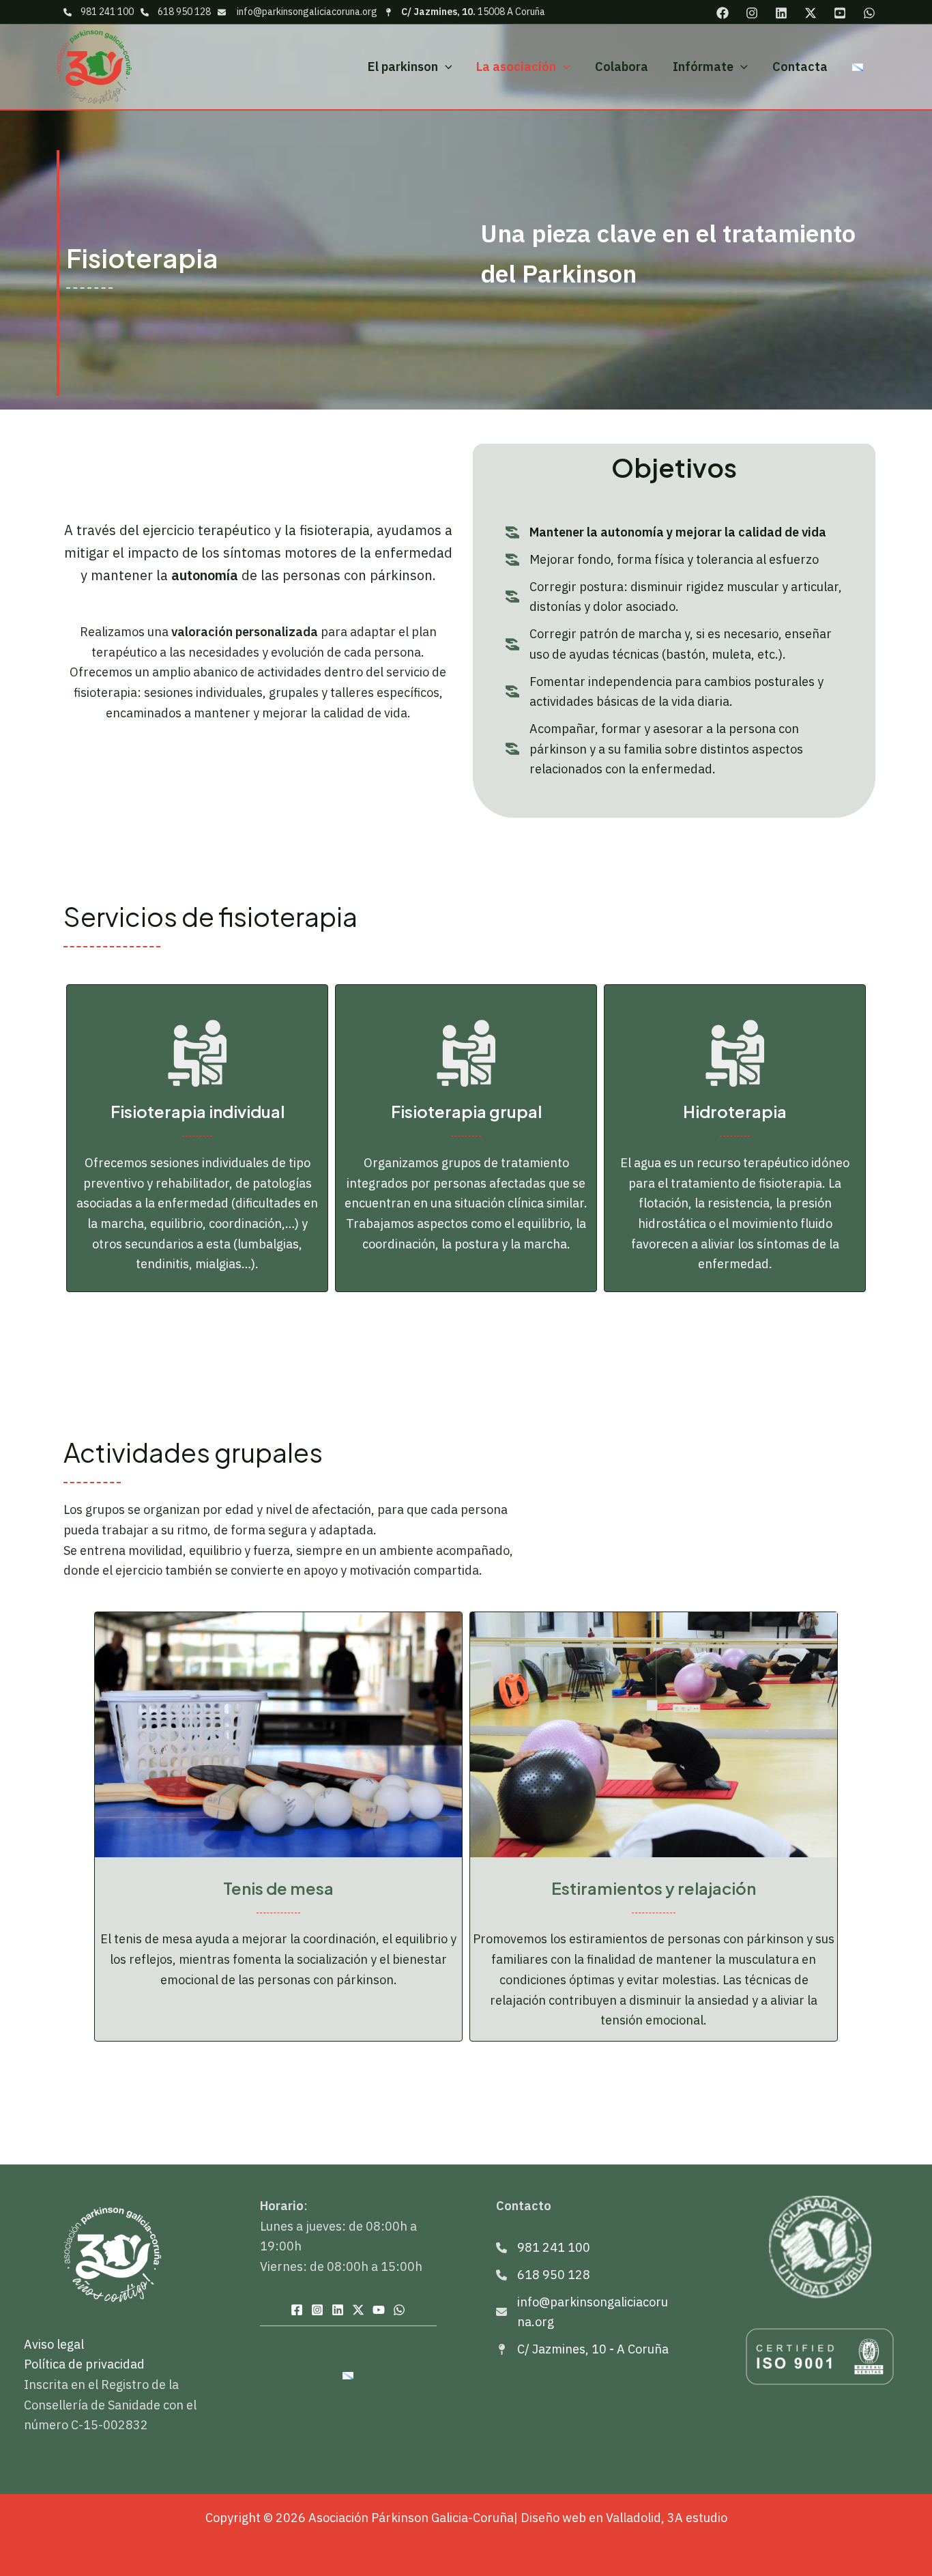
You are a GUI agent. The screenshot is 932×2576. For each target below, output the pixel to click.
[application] (445, 67)
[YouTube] (840, 13)
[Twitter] (811, 13)
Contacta (800, 67)
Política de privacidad (84, 2364)
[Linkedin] (781, 13)
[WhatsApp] (869, 13)
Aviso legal (54, 2344)
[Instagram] (752, 13)
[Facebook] (723, 13)
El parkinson (403, 67)
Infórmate (703, 67)
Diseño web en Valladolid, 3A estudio (624, 2518)
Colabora (622, 67)
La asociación (516, 67)
